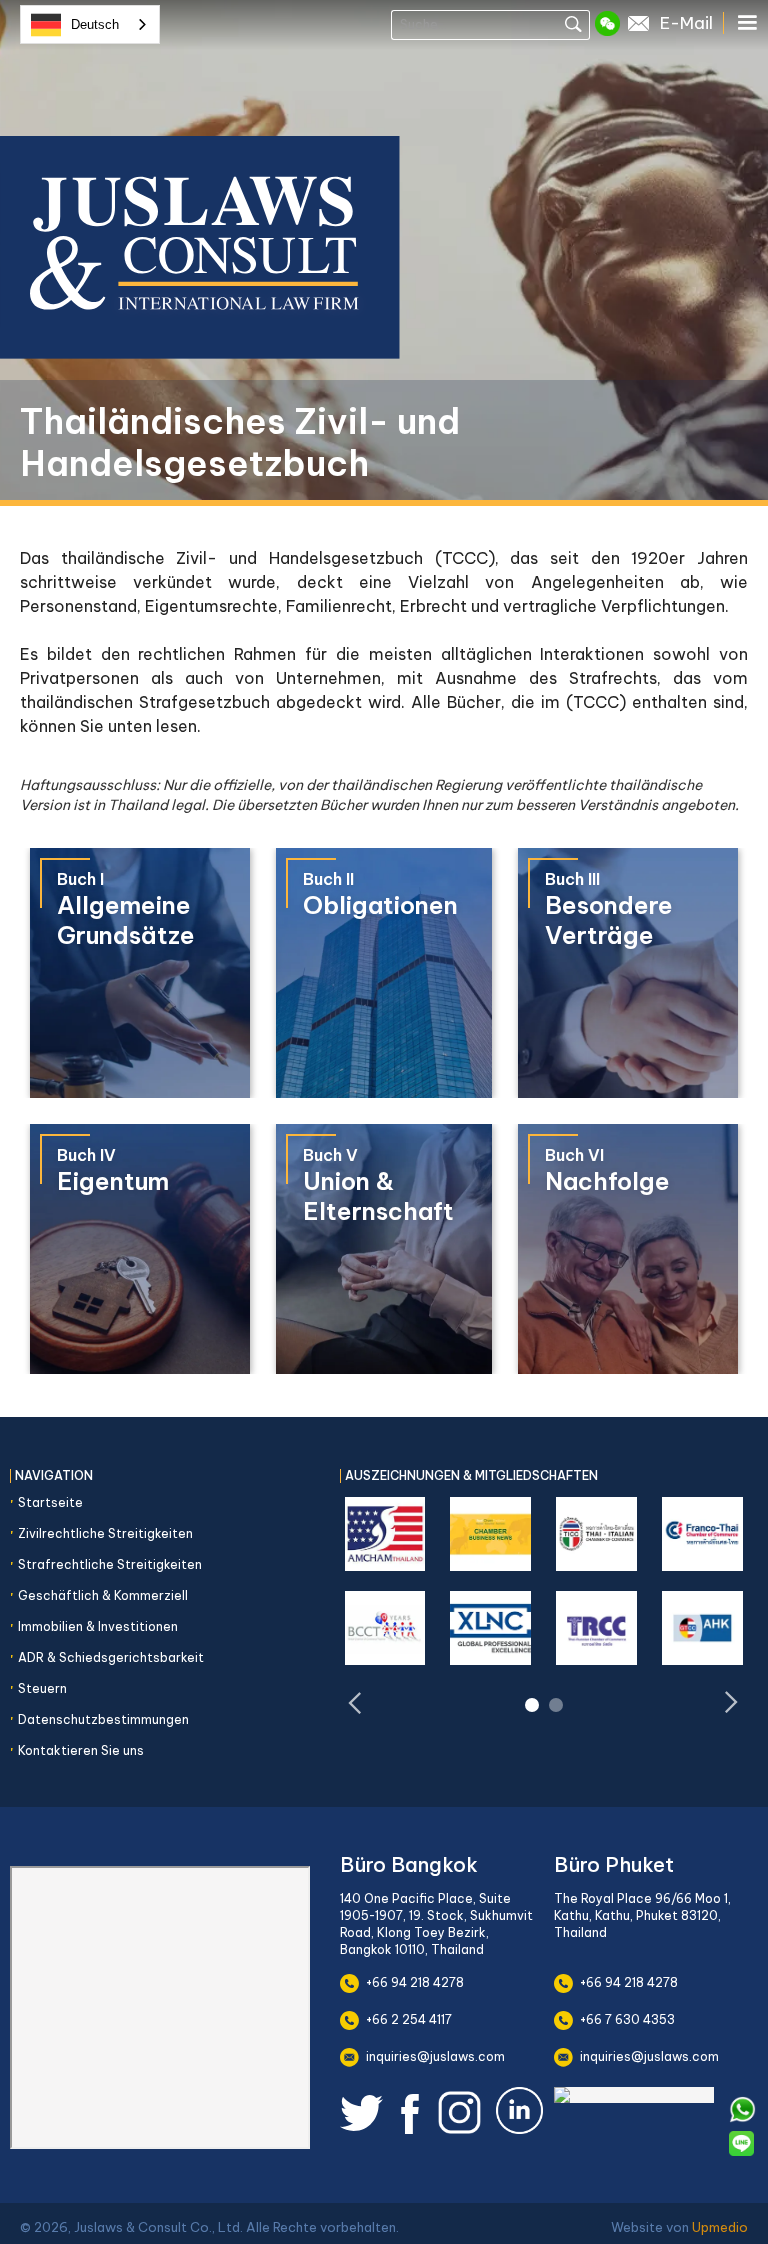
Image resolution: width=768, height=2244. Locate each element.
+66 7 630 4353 (627, 2019)
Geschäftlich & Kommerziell (103, 1595)
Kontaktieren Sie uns (81, 1750)
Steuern (42, 1688)
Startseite (50, 1502)
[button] (750, 23)
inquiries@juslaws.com (435, 2056)
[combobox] (90, 24)
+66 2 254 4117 (409, 2019)
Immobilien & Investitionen (98, 1626)
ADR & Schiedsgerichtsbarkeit (111, 1657)
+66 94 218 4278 (415, 1982)
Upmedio (720, 2227)
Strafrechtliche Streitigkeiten (110, 1564)
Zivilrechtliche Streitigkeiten (105, 1533)
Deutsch (95, 24)
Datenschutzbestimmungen (103, 1719)
